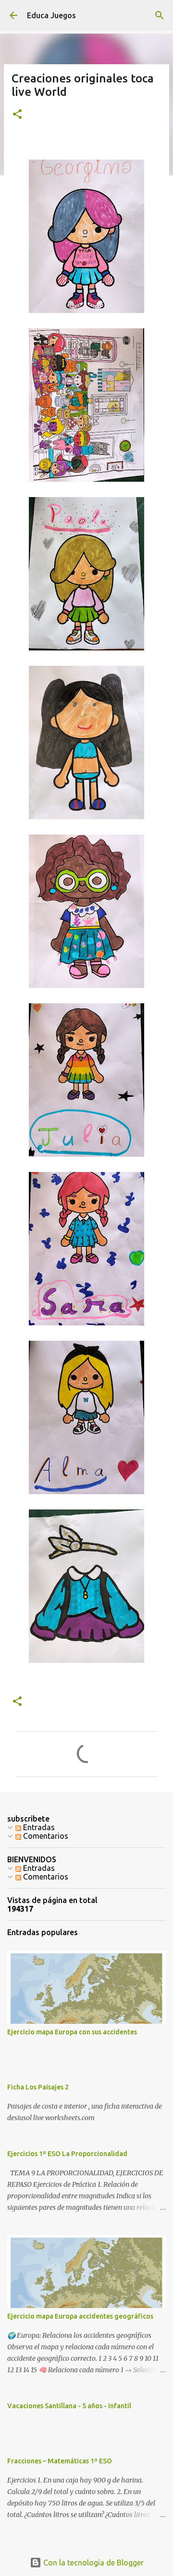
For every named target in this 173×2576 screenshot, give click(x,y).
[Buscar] (160, 15)
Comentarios (45, 1836)
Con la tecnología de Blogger (93, 2563)
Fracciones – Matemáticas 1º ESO (60, 2461)
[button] (17, 115)
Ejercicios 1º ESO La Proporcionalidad (67, 2154)
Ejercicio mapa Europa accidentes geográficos (80, 2316)
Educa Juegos (51, 15)
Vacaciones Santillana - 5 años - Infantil (69, 2406)
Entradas (38, 1827)
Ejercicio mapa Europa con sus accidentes (72, 2032)
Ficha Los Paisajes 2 (38, 2087)
